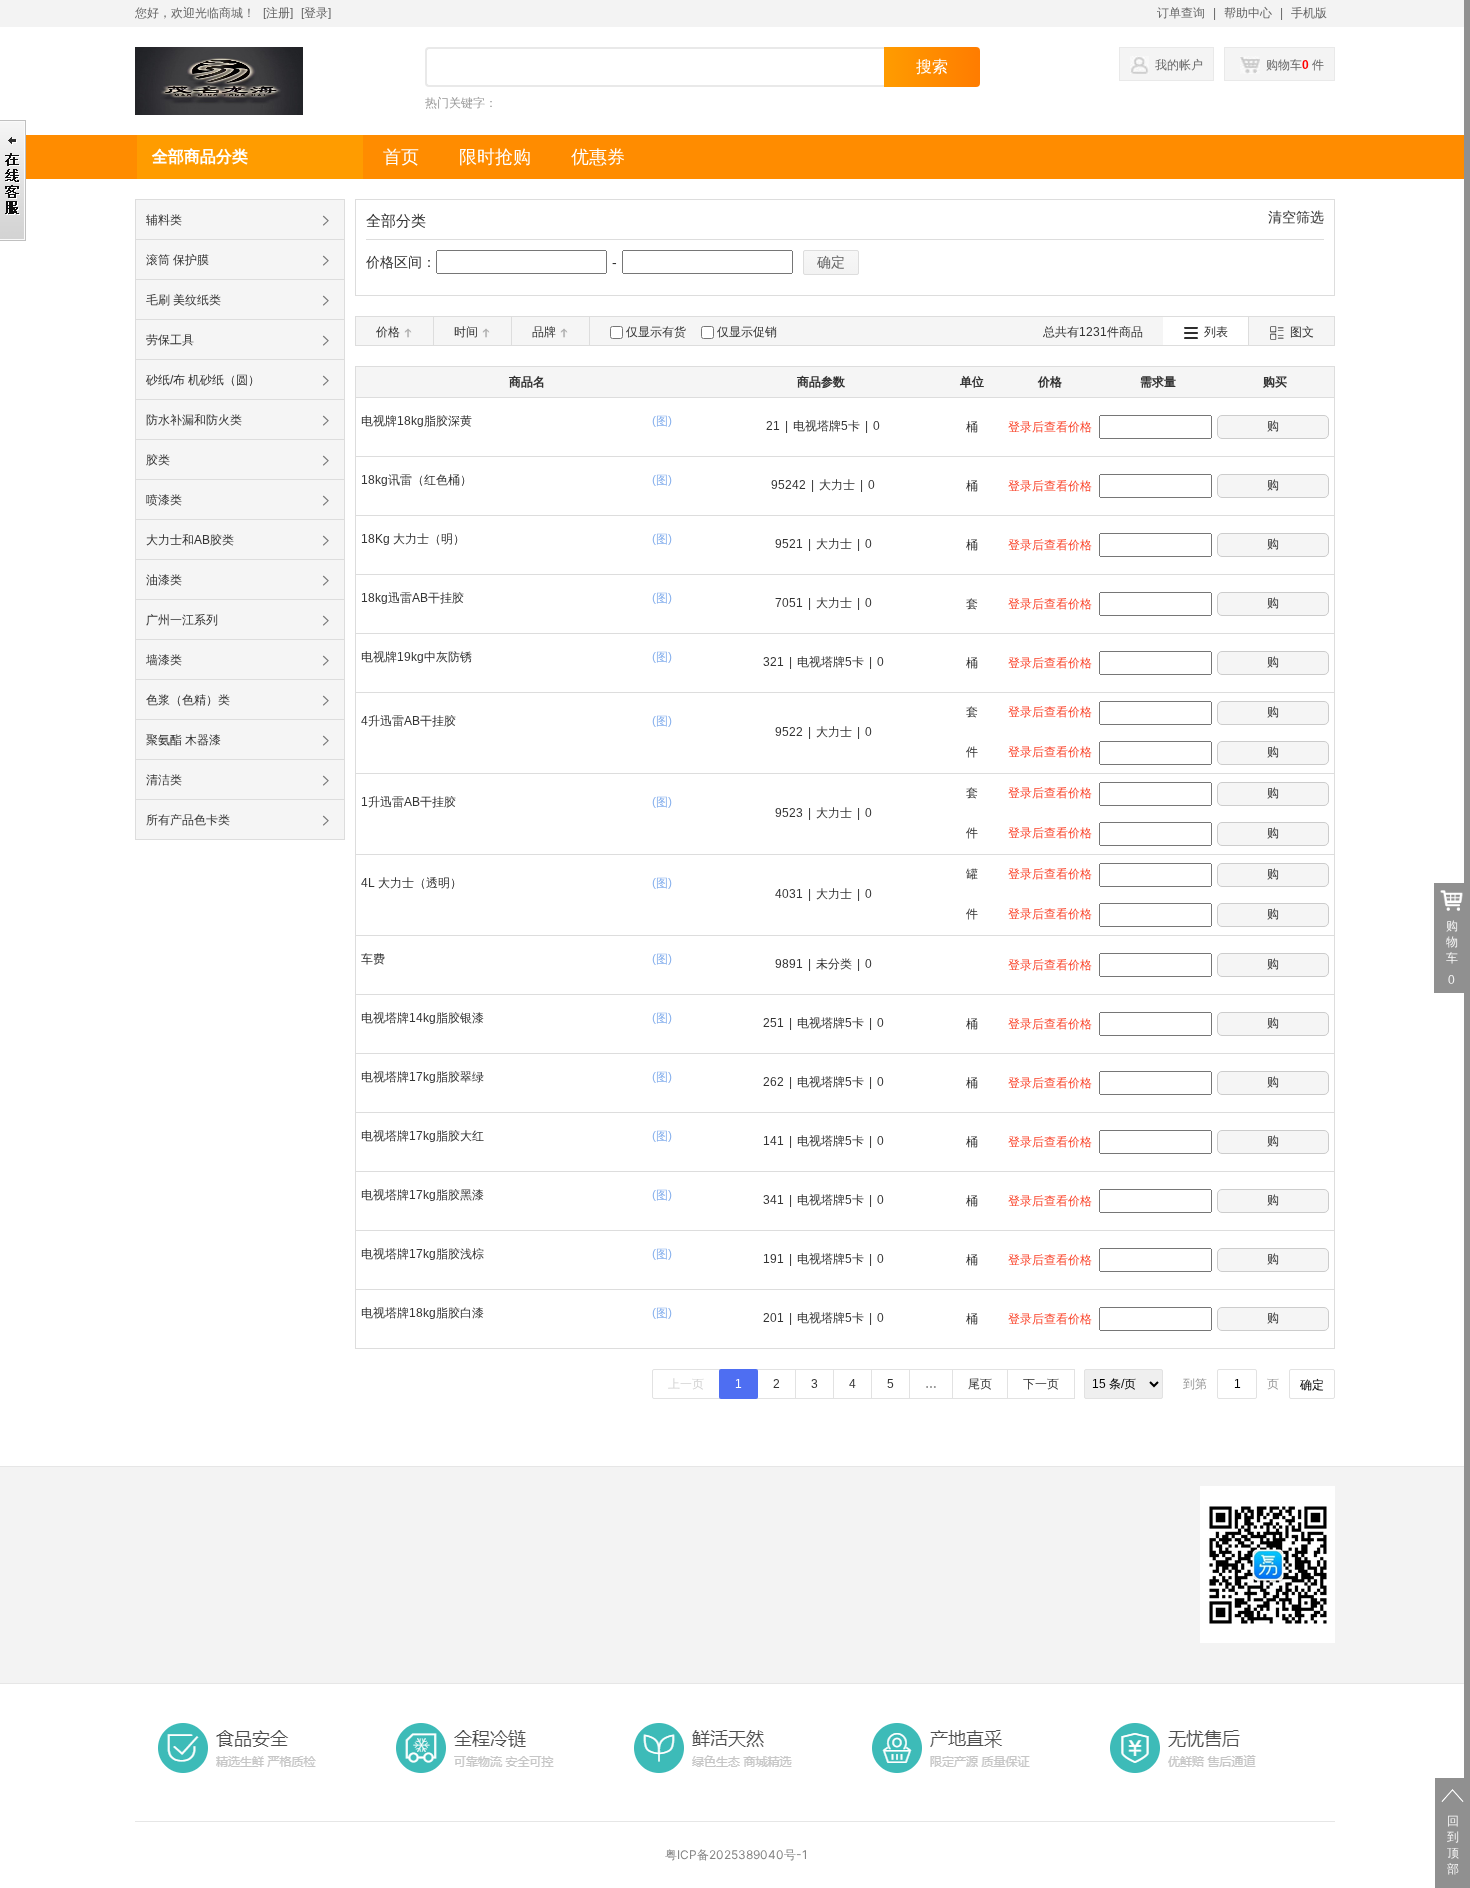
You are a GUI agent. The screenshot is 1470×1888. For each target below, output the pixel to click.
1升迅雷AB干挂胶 (408, 802)
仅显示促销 (747, 332)
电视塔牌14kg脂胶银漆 (422, 1018)
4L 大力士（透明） (411, 883)
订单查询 (1181, 13)
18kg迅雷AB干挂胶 (412, 598)
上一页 (686, 1384)
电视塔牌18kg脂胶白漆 (422, 1313)
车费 (373, 959)
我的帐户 (1179, 65)
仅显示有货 (656, 332)
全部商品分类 (200, 156)
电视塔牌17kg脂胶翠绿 (422, 1077)
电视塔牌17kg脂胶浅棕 (422, 1254)
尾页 (980, 1384)
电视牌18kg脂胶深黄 (416, 421)
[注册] (278, 13)
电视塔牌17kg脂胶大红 (422, 1136)
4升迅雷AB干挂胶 (408, 721)
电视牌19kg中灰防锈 (416, 657)
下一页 (1041, 1384)
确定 (831, 262)
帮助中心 (1248, 13)
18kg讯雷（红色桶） (416, 480)
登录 (316, 13)
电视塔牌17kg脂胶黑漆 (422, 1195)
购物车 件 (1293, 65)
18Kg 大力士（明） (413, 539)
